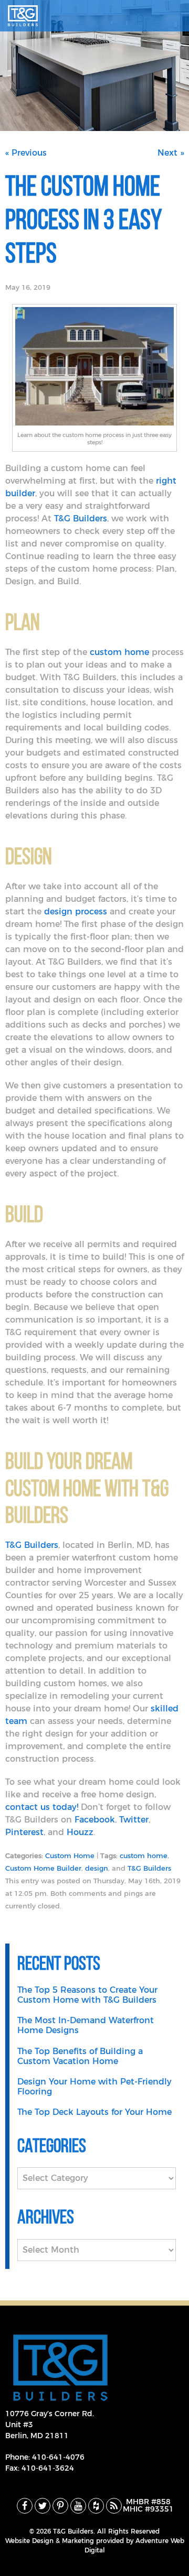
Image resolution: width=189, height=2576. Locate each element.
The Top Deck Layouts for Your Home (94, 2112)
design (97, 1869)
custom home (144, 1856)
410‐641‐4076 (58, 2458)
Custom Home (70, 1856)
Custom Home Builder (43, 1869)
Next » (171, 153)
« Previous (26, 153)
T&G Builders (149, 1869)
